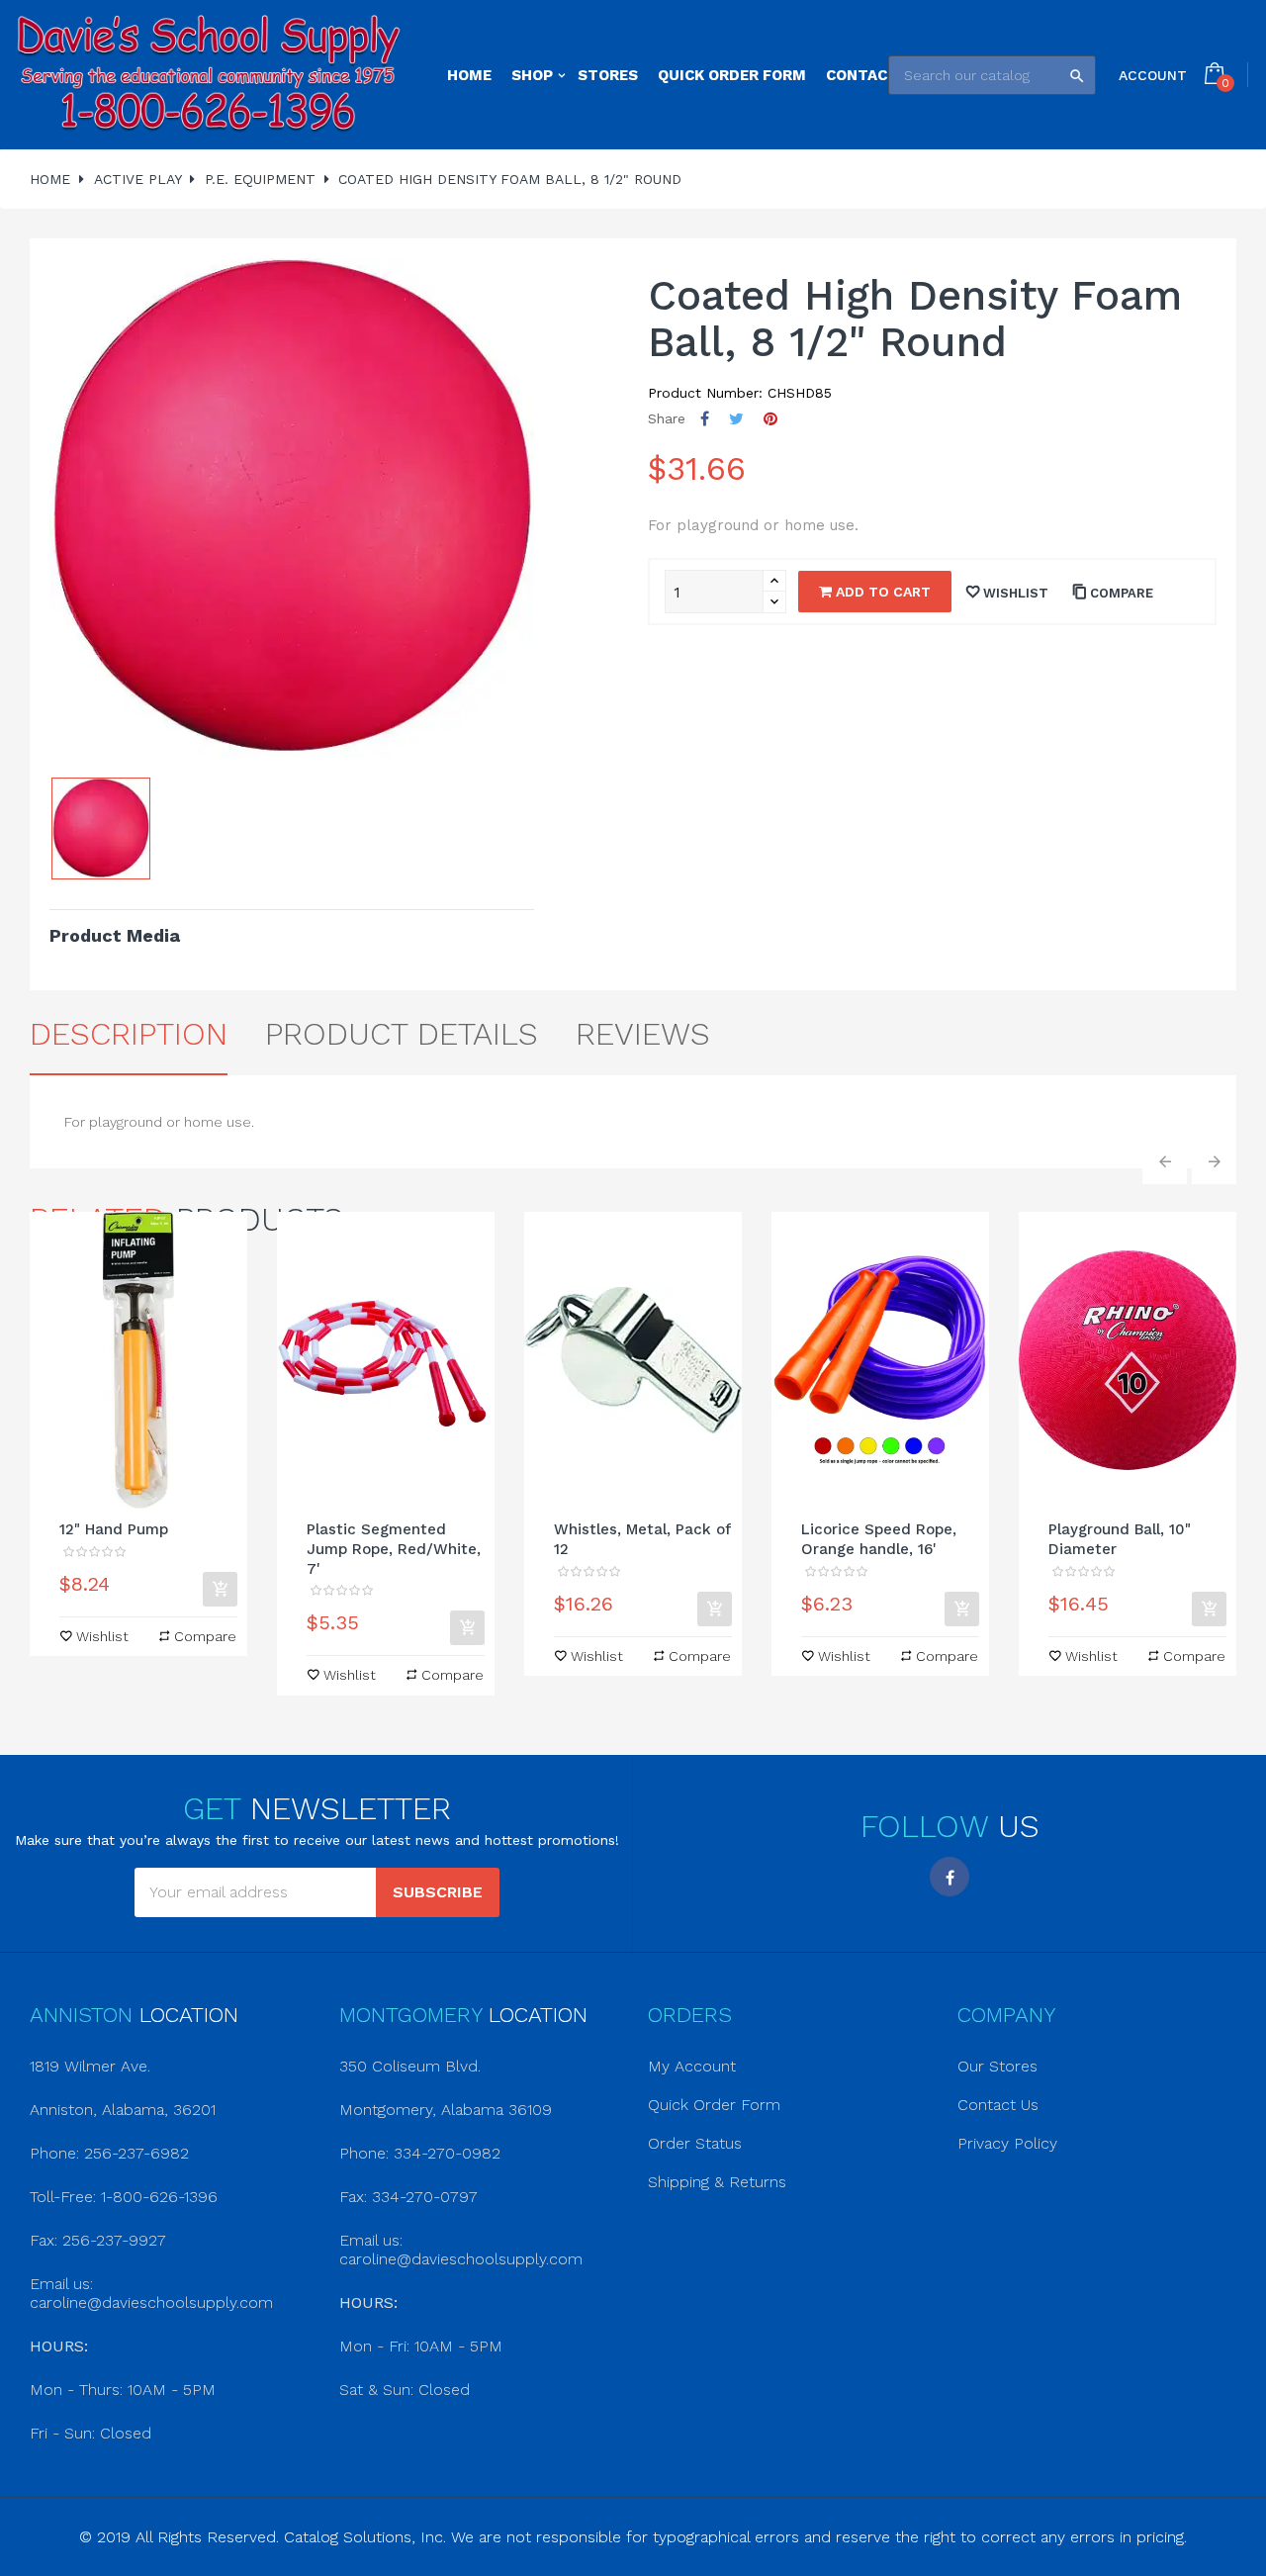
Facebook (949, 1877)
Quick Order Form (714, 2105)
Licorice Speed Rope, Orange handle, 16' (879, 1539)
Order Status (695, 2143)
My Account (692, 2066)
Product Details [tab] (402, 1034)
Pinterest (770, 419)
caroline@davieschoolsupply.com (151, 2302)
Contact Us (998, 2105)
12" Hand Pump (114, 1529)
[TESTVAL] (209, 75)
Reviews (643, 1034)
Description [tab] (129, 1034)
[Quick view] (138, 1360)
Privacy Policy (1007, 2143)
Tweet (736, 419)
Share (705, 419)
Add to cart (881, 592)
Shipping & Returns (717, 2182)
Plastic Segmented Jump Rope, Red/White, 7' (394, 1549)
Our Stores (997, 2066)
